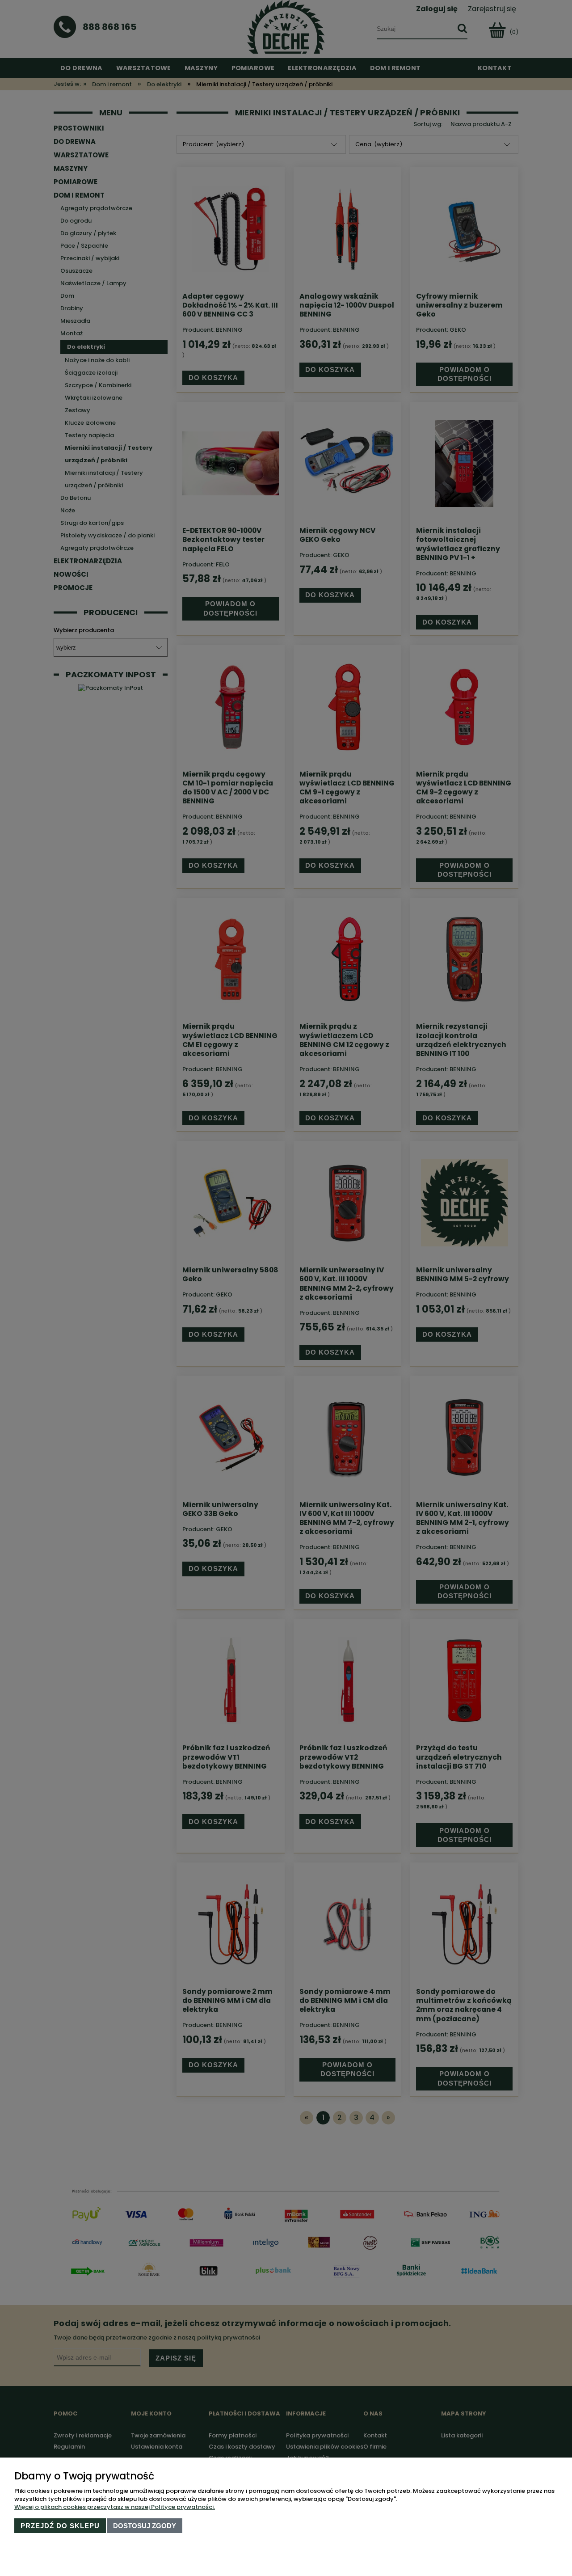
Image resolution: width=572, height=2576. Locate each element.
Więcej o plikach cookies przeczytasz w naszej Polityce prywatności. (115, 2507)
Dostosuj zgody (145, 2526)
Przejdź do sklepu (60, 2526)
